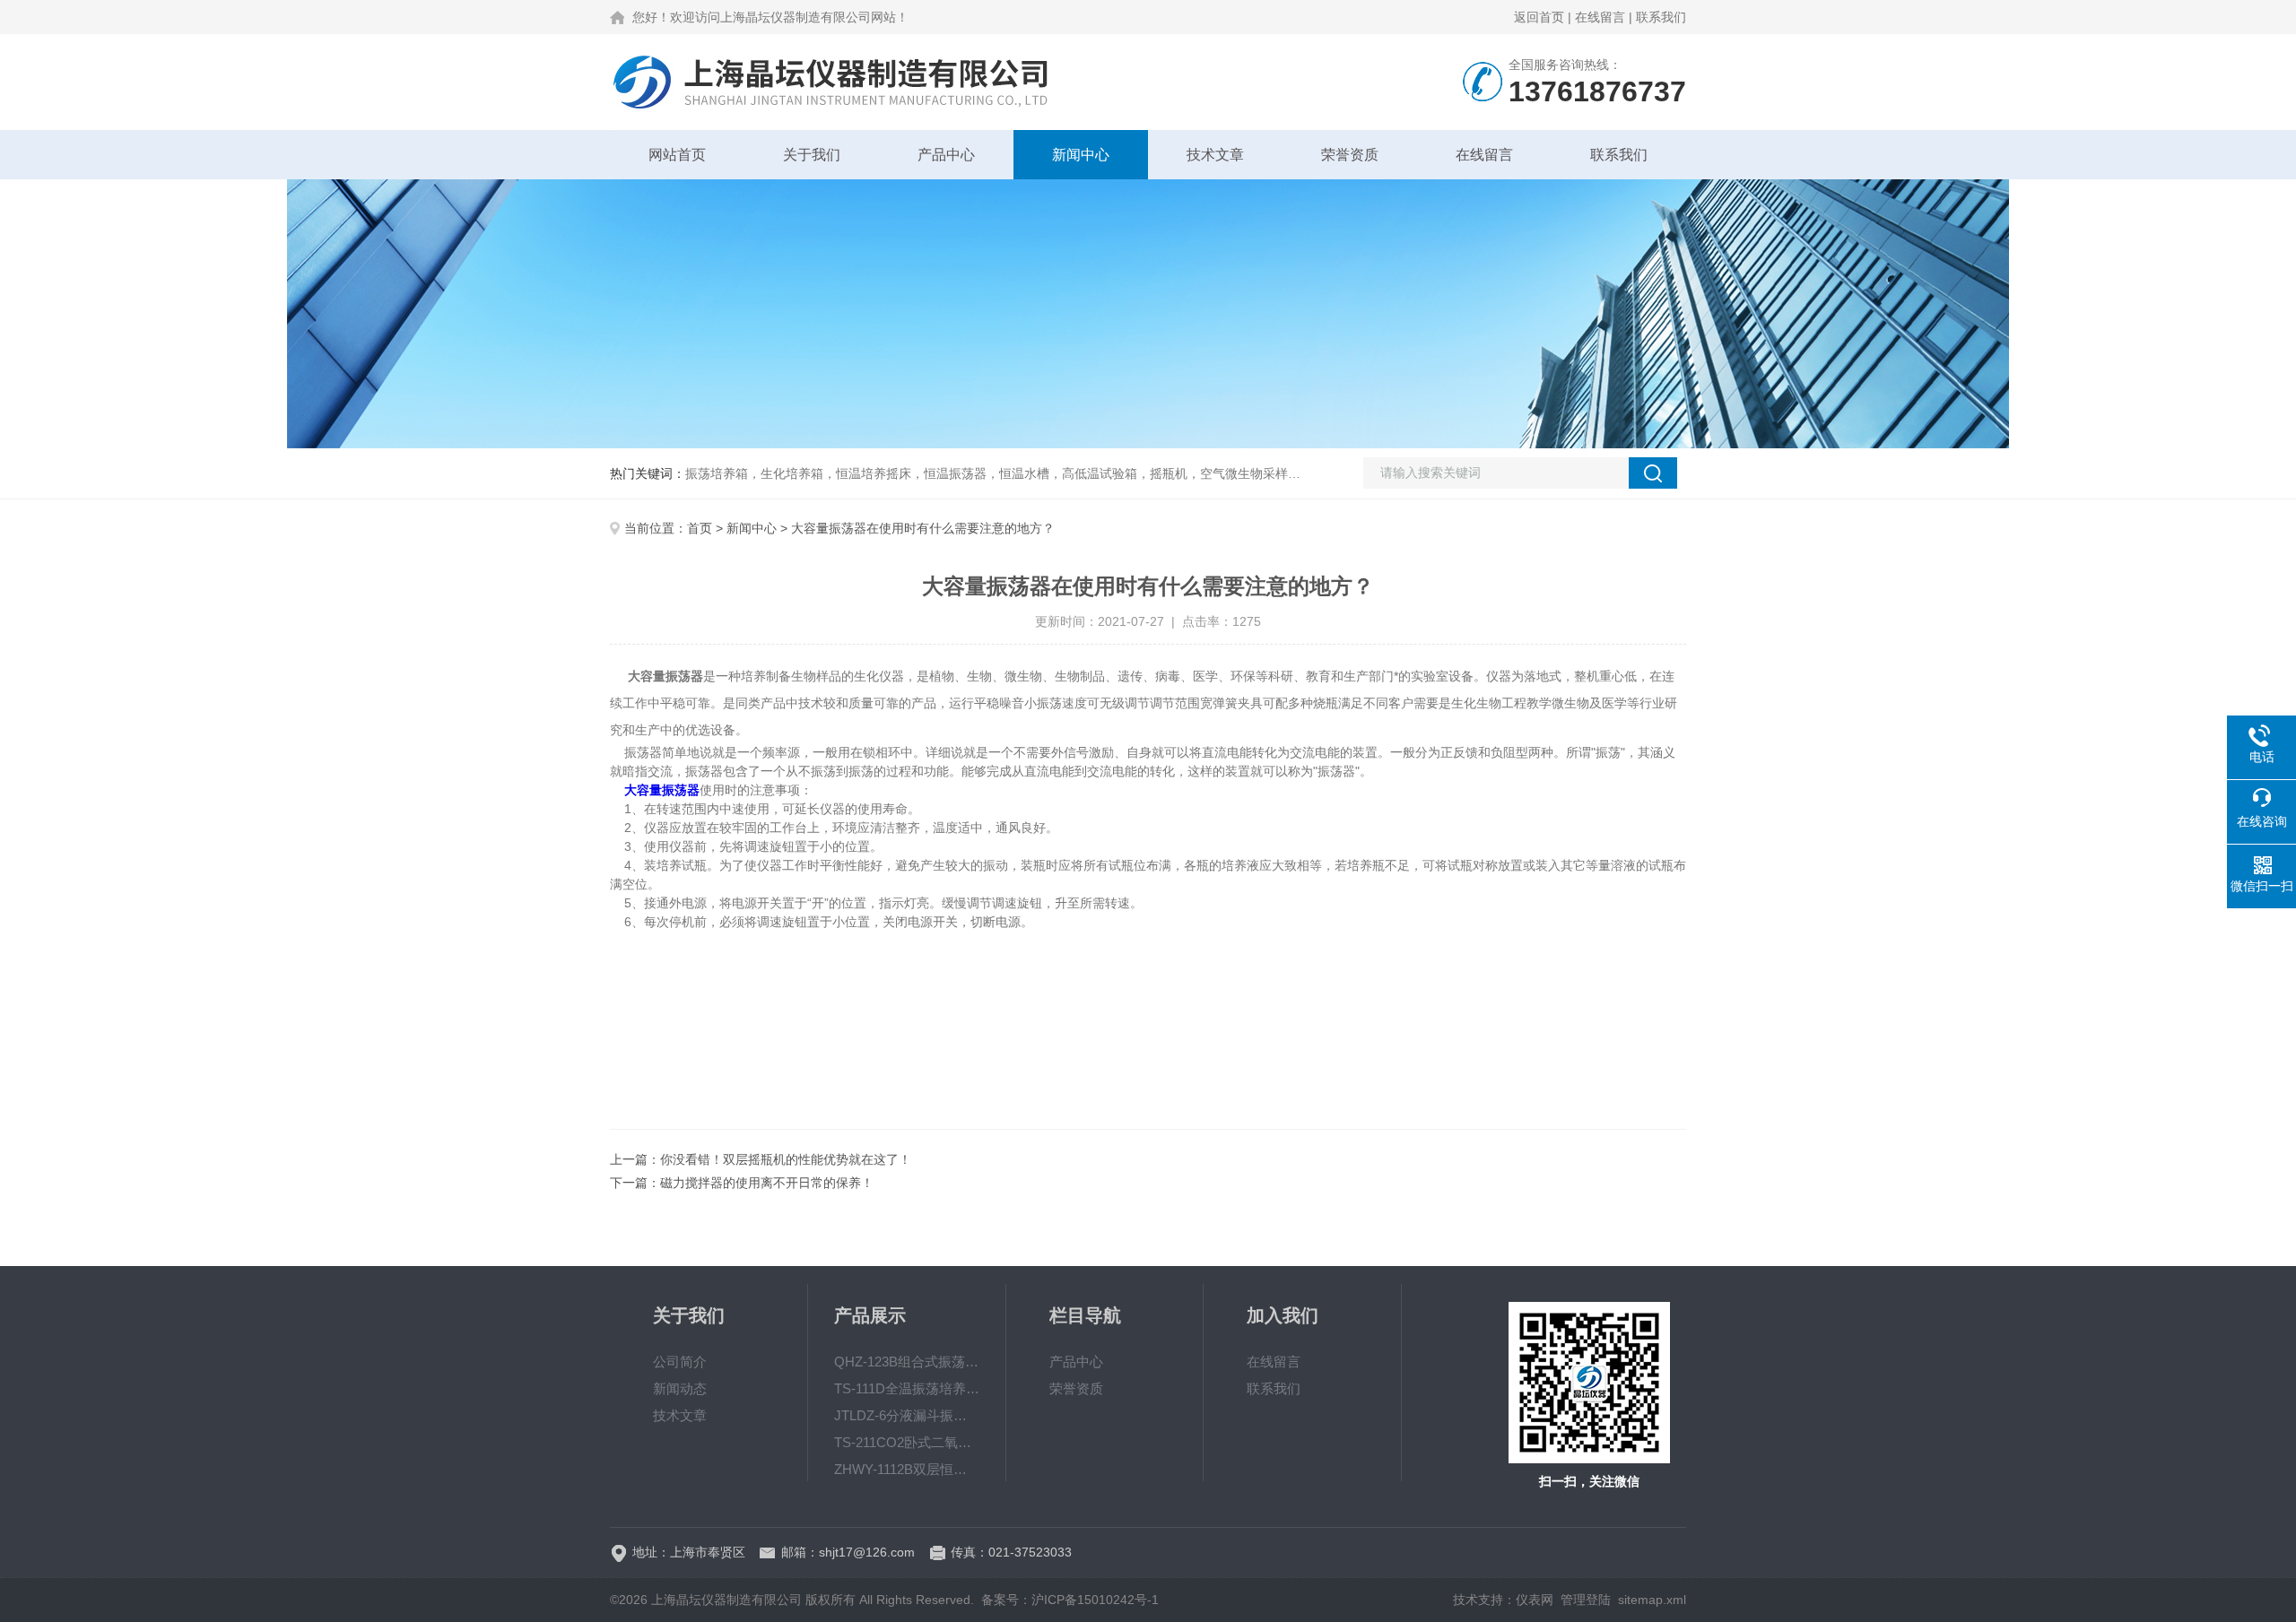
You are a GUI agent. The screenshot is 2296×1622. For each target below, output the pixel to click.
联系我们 (1661, 17)
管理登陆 (1586, 1600)
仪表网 (1535, 1600)
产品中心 (946, 155)
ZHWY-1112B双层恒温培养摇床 (907, 1469)
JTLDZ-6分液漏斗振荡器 (907, 1415)
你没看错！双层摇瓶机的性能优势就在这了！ (786, 1159)
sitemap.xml (1652, 1600)
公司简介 (680, 1362)
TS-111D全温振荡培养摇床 (907, 1388)
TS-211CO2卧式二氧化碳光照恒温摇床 (907, 1442)
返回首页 (1539, 17)
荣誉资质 (1350, 155)
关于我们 (812, 155)
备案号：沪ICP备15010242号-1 (1070, 1600)
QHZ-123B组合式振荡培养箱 (907, 1362)
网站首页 (677, 155)
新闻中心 (1081, 155)
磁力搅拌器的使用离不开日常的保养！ (767, 1183)
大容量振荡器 (662, 790)
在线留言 (1600, 17)
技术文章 (1215, 155)
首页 (700, 528)
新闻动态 (680, 1388)
